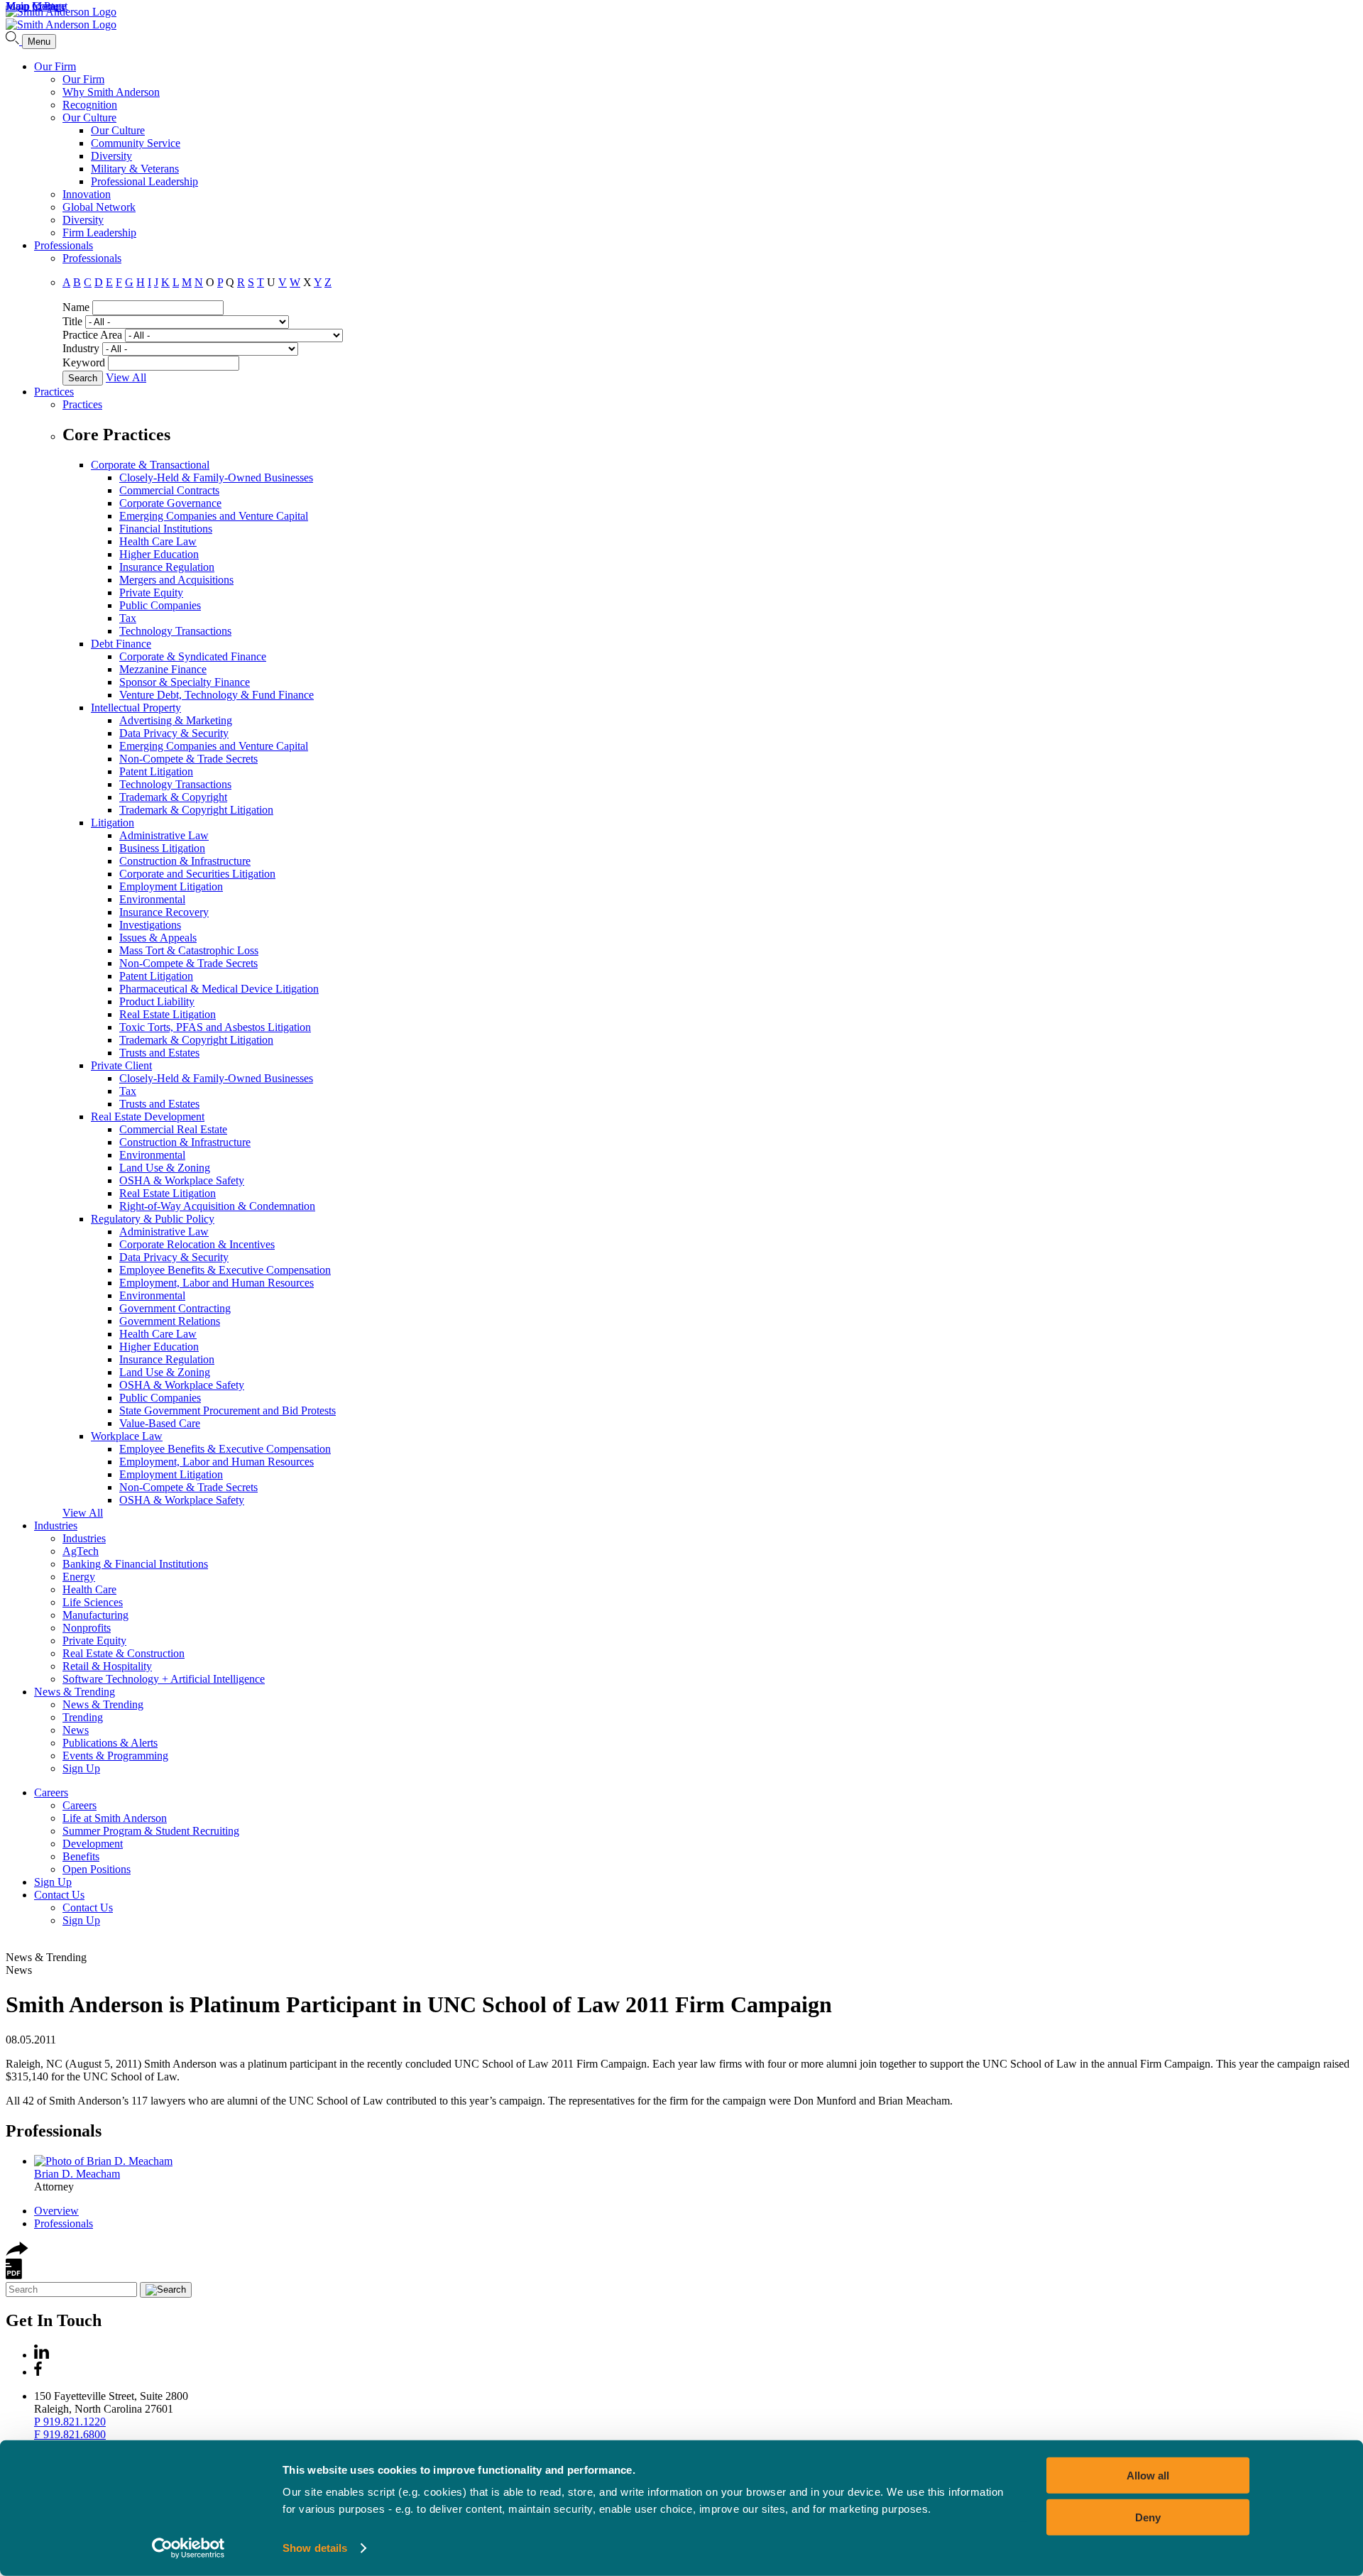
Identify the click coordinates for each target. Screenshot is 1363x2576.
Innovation (87, 194)
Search (83, 378)
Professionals (64, 245)
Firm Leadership (99, 233)
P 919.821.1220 (70, 2422)
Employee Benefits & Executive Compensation (225, 1270)
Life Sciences (93, 1602)
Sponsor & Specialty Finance (185, 682)
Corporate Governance (170, 503)
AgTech (81, 1551)
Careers (51, 1792)
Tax (128, 618)
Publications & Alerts (110, 1743)
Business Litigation (162, 848)
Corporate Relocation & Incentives (197, 1244)
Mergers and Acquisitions (176, 580)
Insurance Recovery (164, 912)
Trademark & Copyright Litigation (196, 810)
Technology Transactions (175, 631)
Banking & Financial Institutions (135, 1564)
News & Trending (75, 1692)
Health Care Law (158, 541)
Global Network (99, 207)
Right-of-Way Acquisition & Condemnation (217, 1206)
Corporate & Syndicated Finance (193, 656)
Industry (81, 348)
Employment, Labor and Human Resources (217, 1283)
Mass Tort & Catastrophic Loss (189, 950)
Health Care (89, 1589)
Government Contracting (175, 1308)
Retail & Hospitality (107, 1666)
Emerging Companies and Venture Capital (214, 516)
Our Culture (89, 118)
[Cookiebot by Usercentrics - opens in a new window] (188, 2548)
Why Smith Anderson (111, 92)
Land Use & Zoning (165, 1168)
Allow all (1148, 2476)
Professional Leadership (144, 181)
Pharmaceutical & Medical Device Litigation (219, 989)
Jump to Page (36, 6)
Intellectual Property (136, 708)
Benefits (81, 1856)
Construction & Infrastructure (185, 861)
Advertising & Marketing (176, 720)
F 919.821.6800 (70, 2434)
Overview (56, 2211)
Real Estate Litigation (168, 1014)
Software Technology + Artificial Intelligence (164, 1679)
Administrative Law (164, 835)
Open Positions (97, 1869)
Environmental (152, 899)
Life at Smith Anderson (115, 1818)
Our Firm (55, 66)
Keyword (84, 362)
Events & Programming (115, 1756)
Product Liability (157, 1002)
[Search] (14, 41)
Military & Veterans (135, 169)
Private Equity (151, 593)
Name (76, 307)
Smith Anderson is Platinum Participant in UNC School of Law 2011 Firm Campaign (419, 2004)
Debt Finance (121, 644)
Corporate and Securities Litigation (197, 874)
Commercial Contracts (169, 490)
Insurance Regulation (167, 567)
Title (72, 321)
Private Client (121, 1065)
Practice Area (92, 335)
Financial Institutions (166, 529)
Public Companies (160, 605)
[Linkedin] (42, 2355)
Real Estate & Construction (124, 1653)
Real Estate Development (148, 1117)
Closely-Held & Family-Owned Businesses (216, 477)
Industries (56, 1526)
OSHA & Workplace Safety (182, 1180)
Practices (54, 392)
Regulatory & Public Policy (153, 1219)
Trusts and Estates (159, 1053)
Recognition (90, 105)
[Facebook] (38, 2372)
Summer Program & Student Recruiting (151, 1831)
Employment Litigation (171, 886)
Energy (79, 1577)
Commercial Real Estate (173, 1129)
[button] (17, 2252)
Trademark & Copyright (173, 797)
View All (126, 377)
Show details (315, 2548)
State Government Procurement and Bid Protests (228, 1410)
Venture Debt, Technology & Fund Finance (217, 695)
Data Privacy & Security (174, 733)
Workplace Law (127, 1436)
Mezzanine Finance (163, 669)
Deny (1148, 2517)
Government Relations (170, 1321)
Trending (83, 1717)
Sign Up (81, 1768)
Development (93, 1844)
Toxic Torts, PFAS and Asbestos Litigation (215, 1027)
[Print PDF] (14, 2275)
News (76, 1730)
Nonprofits (87, 1628)
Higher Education (159, 554)
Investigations (150, 925)
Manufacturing (95, 1615)
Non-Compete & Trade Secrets (188, 759)
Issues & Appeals (158, 938)
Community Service (136, 143)
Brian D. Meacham (77, 2174)
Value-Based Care (160, 1423)
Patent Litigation (156, 771)
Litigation (113, 823)
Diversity (111, 156)
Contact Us (59, 1895)
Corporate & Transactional (150, 465)
